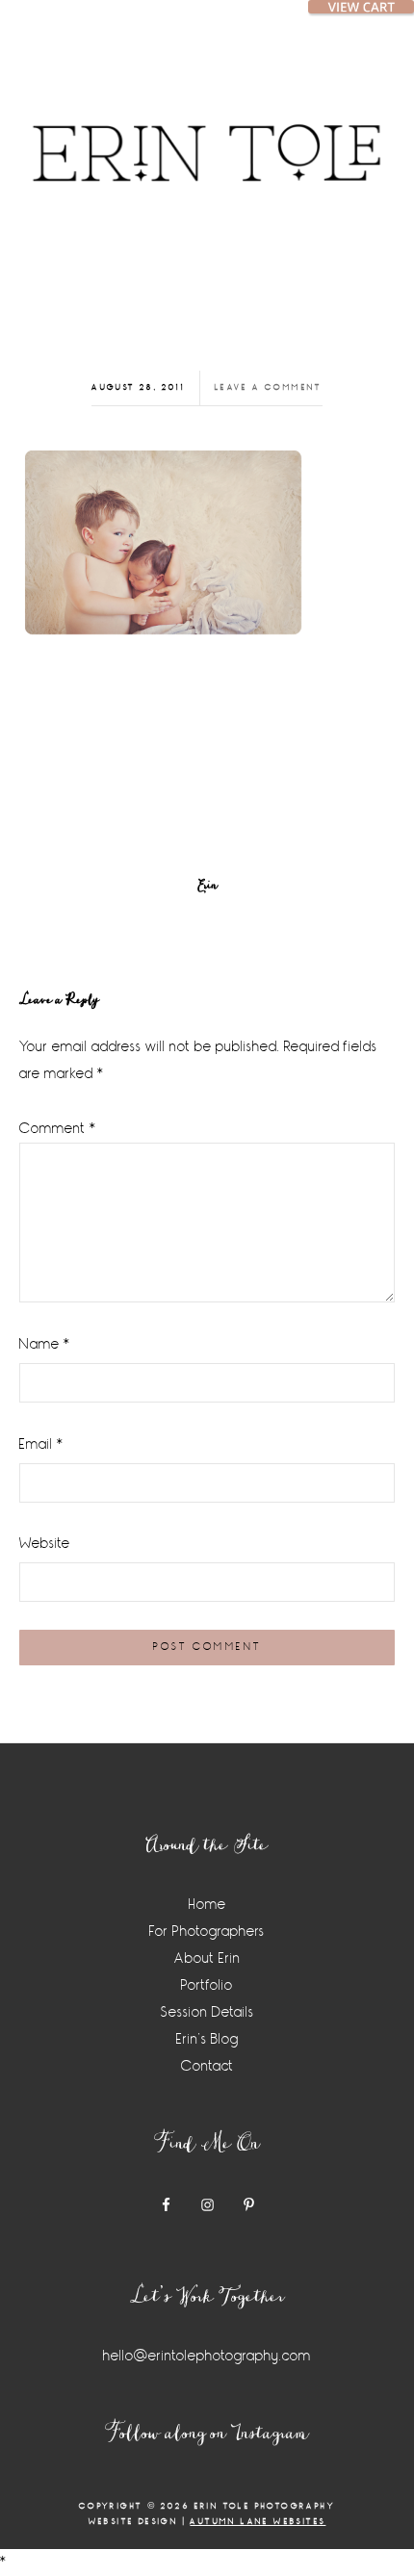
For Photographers (207, 1932)
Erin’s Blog (207, 2039)
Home (207, 1905)
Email (41, 1444)
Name (45, 1344)
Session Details (207, 2012)
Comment (58, 1129)
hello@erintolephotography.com (207, 2356)
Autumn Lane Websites (258, 2522)
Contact (207, 2066)
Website (45, 1544)
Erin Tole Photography (207, 130)
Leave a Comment (269, 387)
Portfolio (207, 1985)
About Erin (207, 1958)
